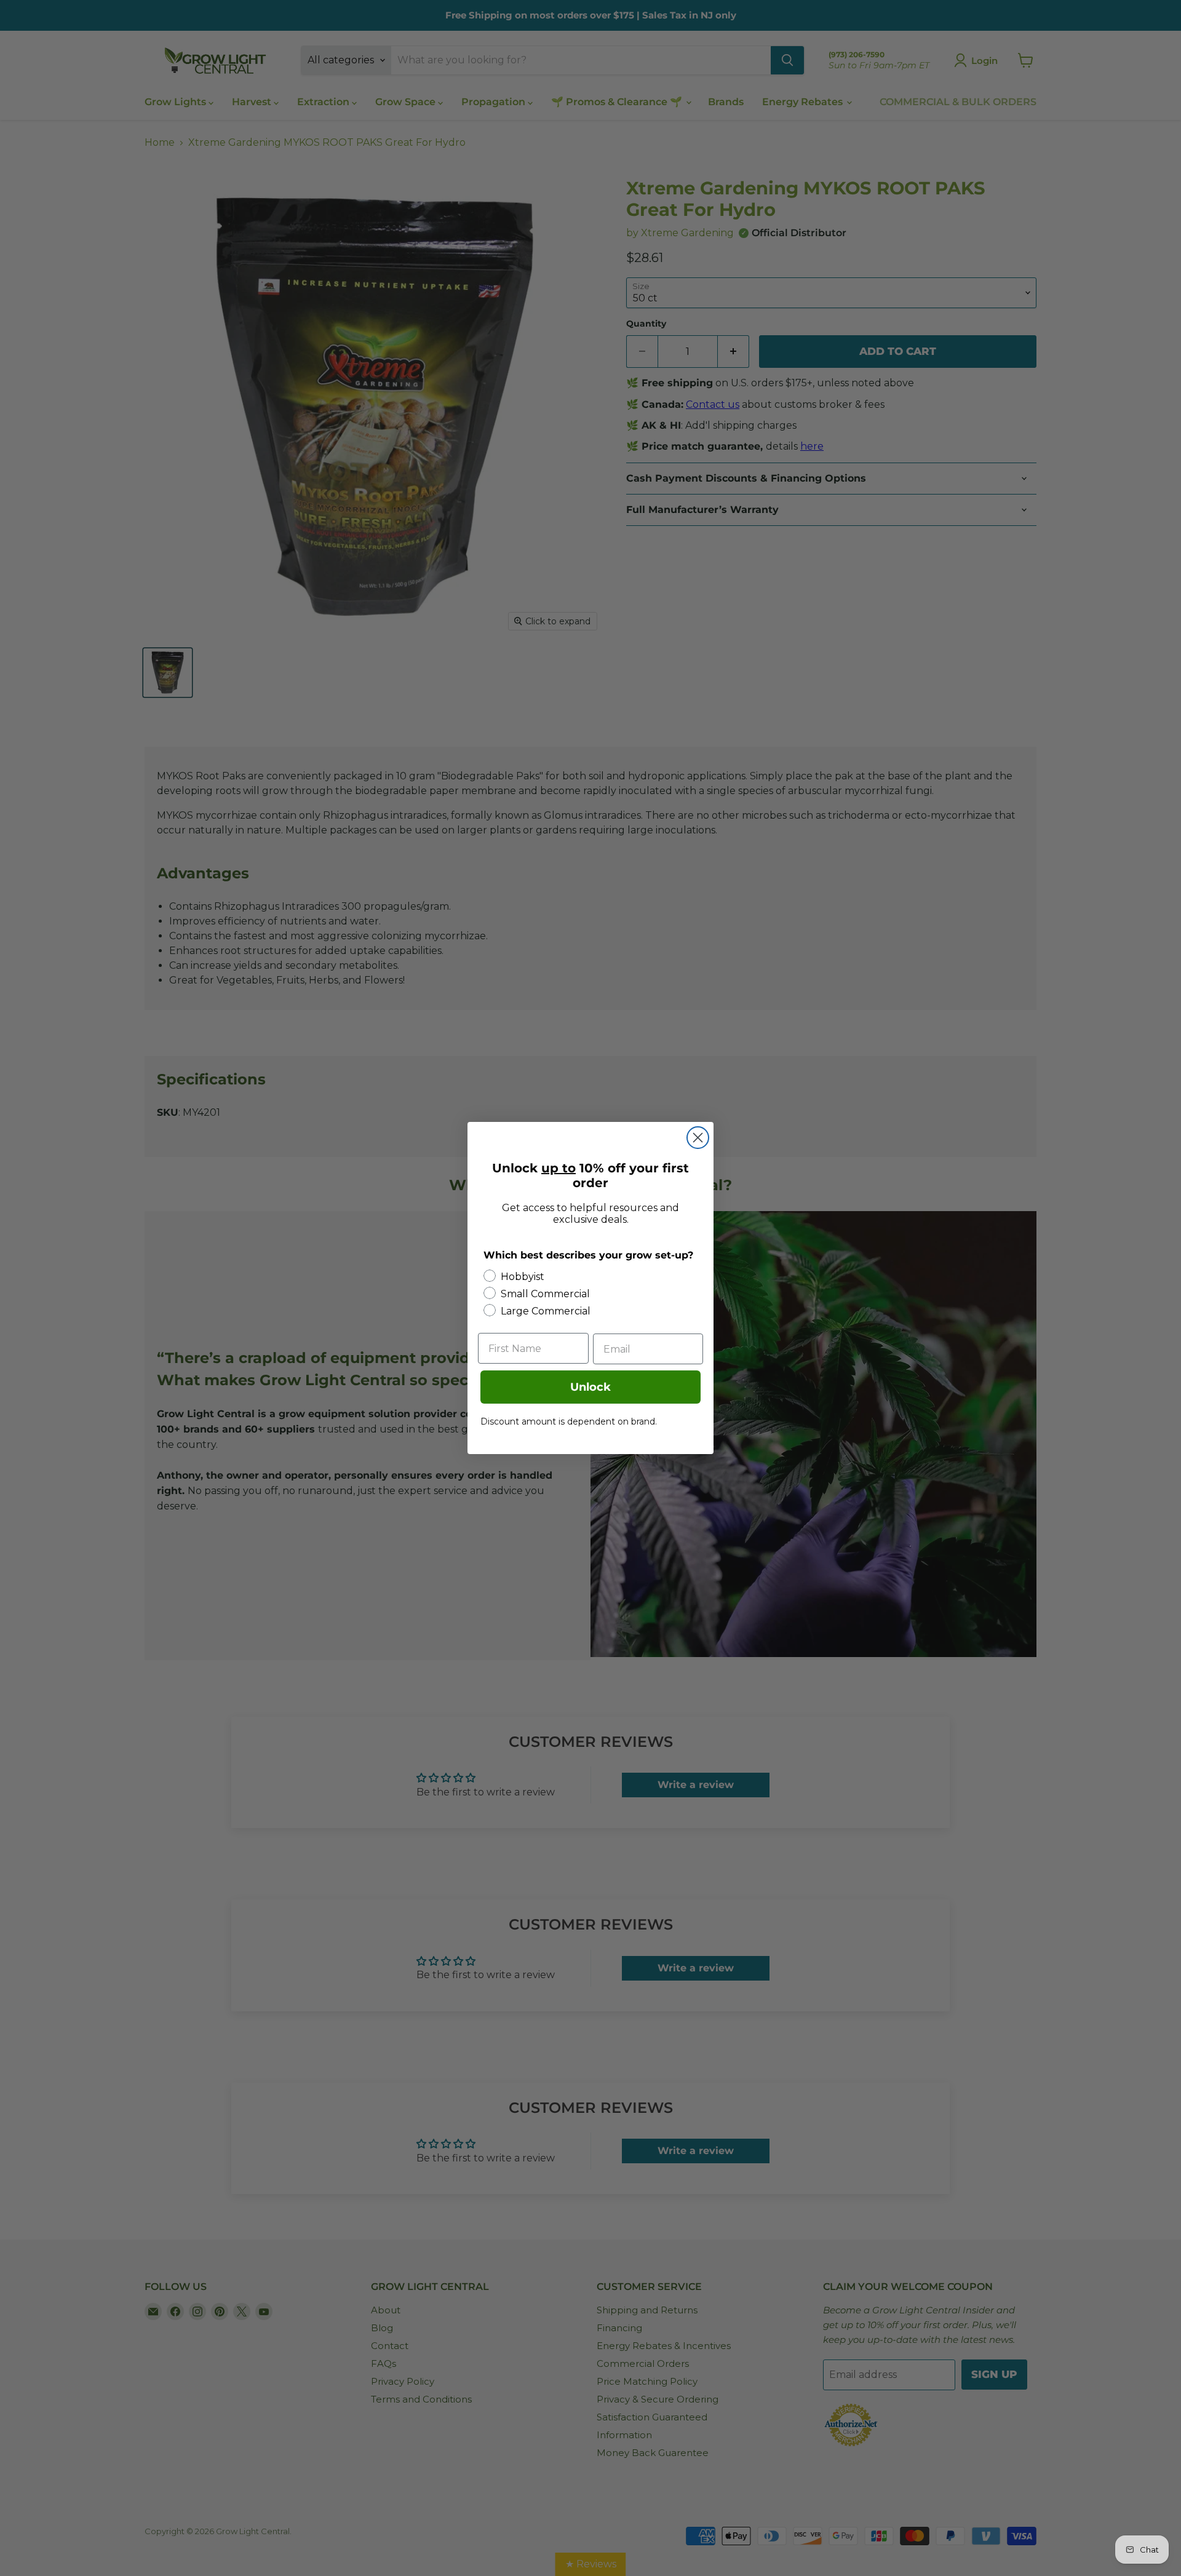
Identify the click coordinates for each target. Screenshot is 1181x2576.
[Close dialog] (698, 1138)
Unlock (590, 1387)
